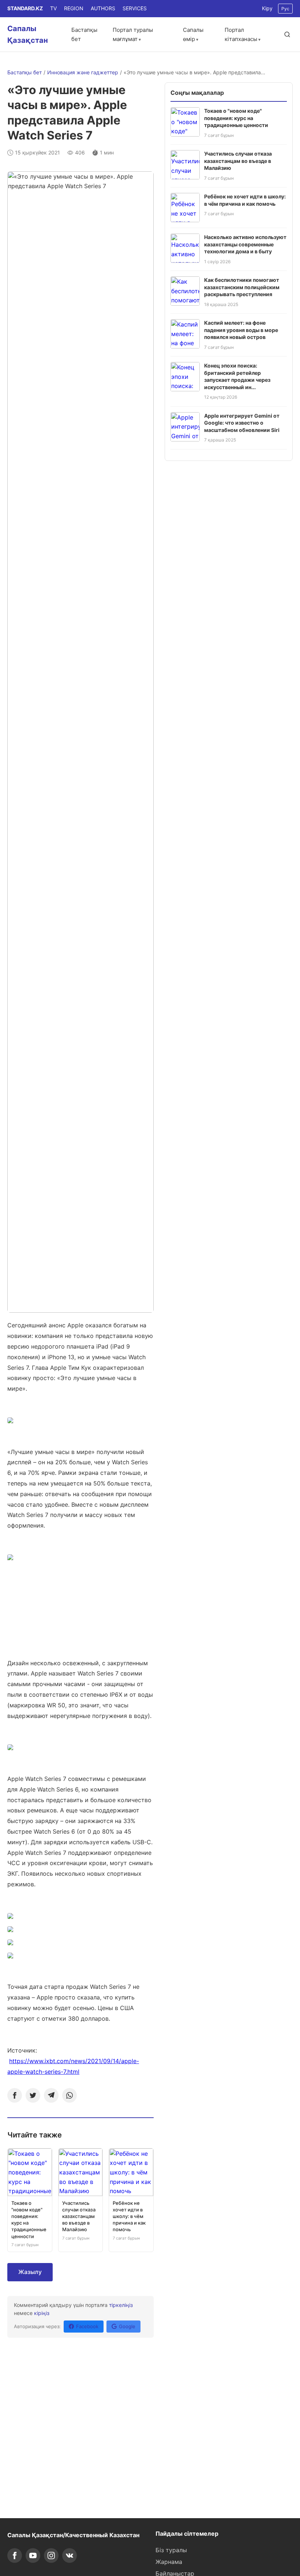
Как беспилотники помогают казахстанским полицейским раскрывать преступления (242, 287)
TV (53, 8)
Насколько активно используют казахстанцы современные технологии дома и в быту (245, 244)
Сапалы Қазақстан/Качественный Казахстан (73, 2535)
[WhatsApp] (70, 2095)
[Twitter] (33, 2095)
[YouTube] (33, 2556)
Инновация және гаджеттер (83, 72)
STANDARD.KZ (25, 8)
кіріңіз (42, 2313)
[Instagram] (51, 2556)
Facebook (87, 2326)
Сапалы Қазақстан (28, 34)
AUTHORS (103, 8)
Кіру (267, 8)
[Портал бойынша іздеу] (287, 34)
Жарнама (169, 2562)
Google (127, 2326)
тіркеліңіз (121, 2305)
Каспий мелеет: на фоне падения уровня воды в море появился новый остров (241, 330)
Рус (285, 9)
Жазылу (30, 2272)
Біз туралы (171, 2550)
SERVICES (135, 8)
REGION (74, 8)
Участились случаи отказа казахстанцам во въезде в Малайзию (238, 161)
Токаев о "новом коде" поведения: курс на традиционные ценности (236, 118)
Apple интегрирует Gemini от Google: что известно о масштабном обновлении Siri (242, 423)
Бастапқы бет (25, 72)
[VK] (70, 2556)
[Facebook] (15, 2095)
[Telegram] (51, 2095)
